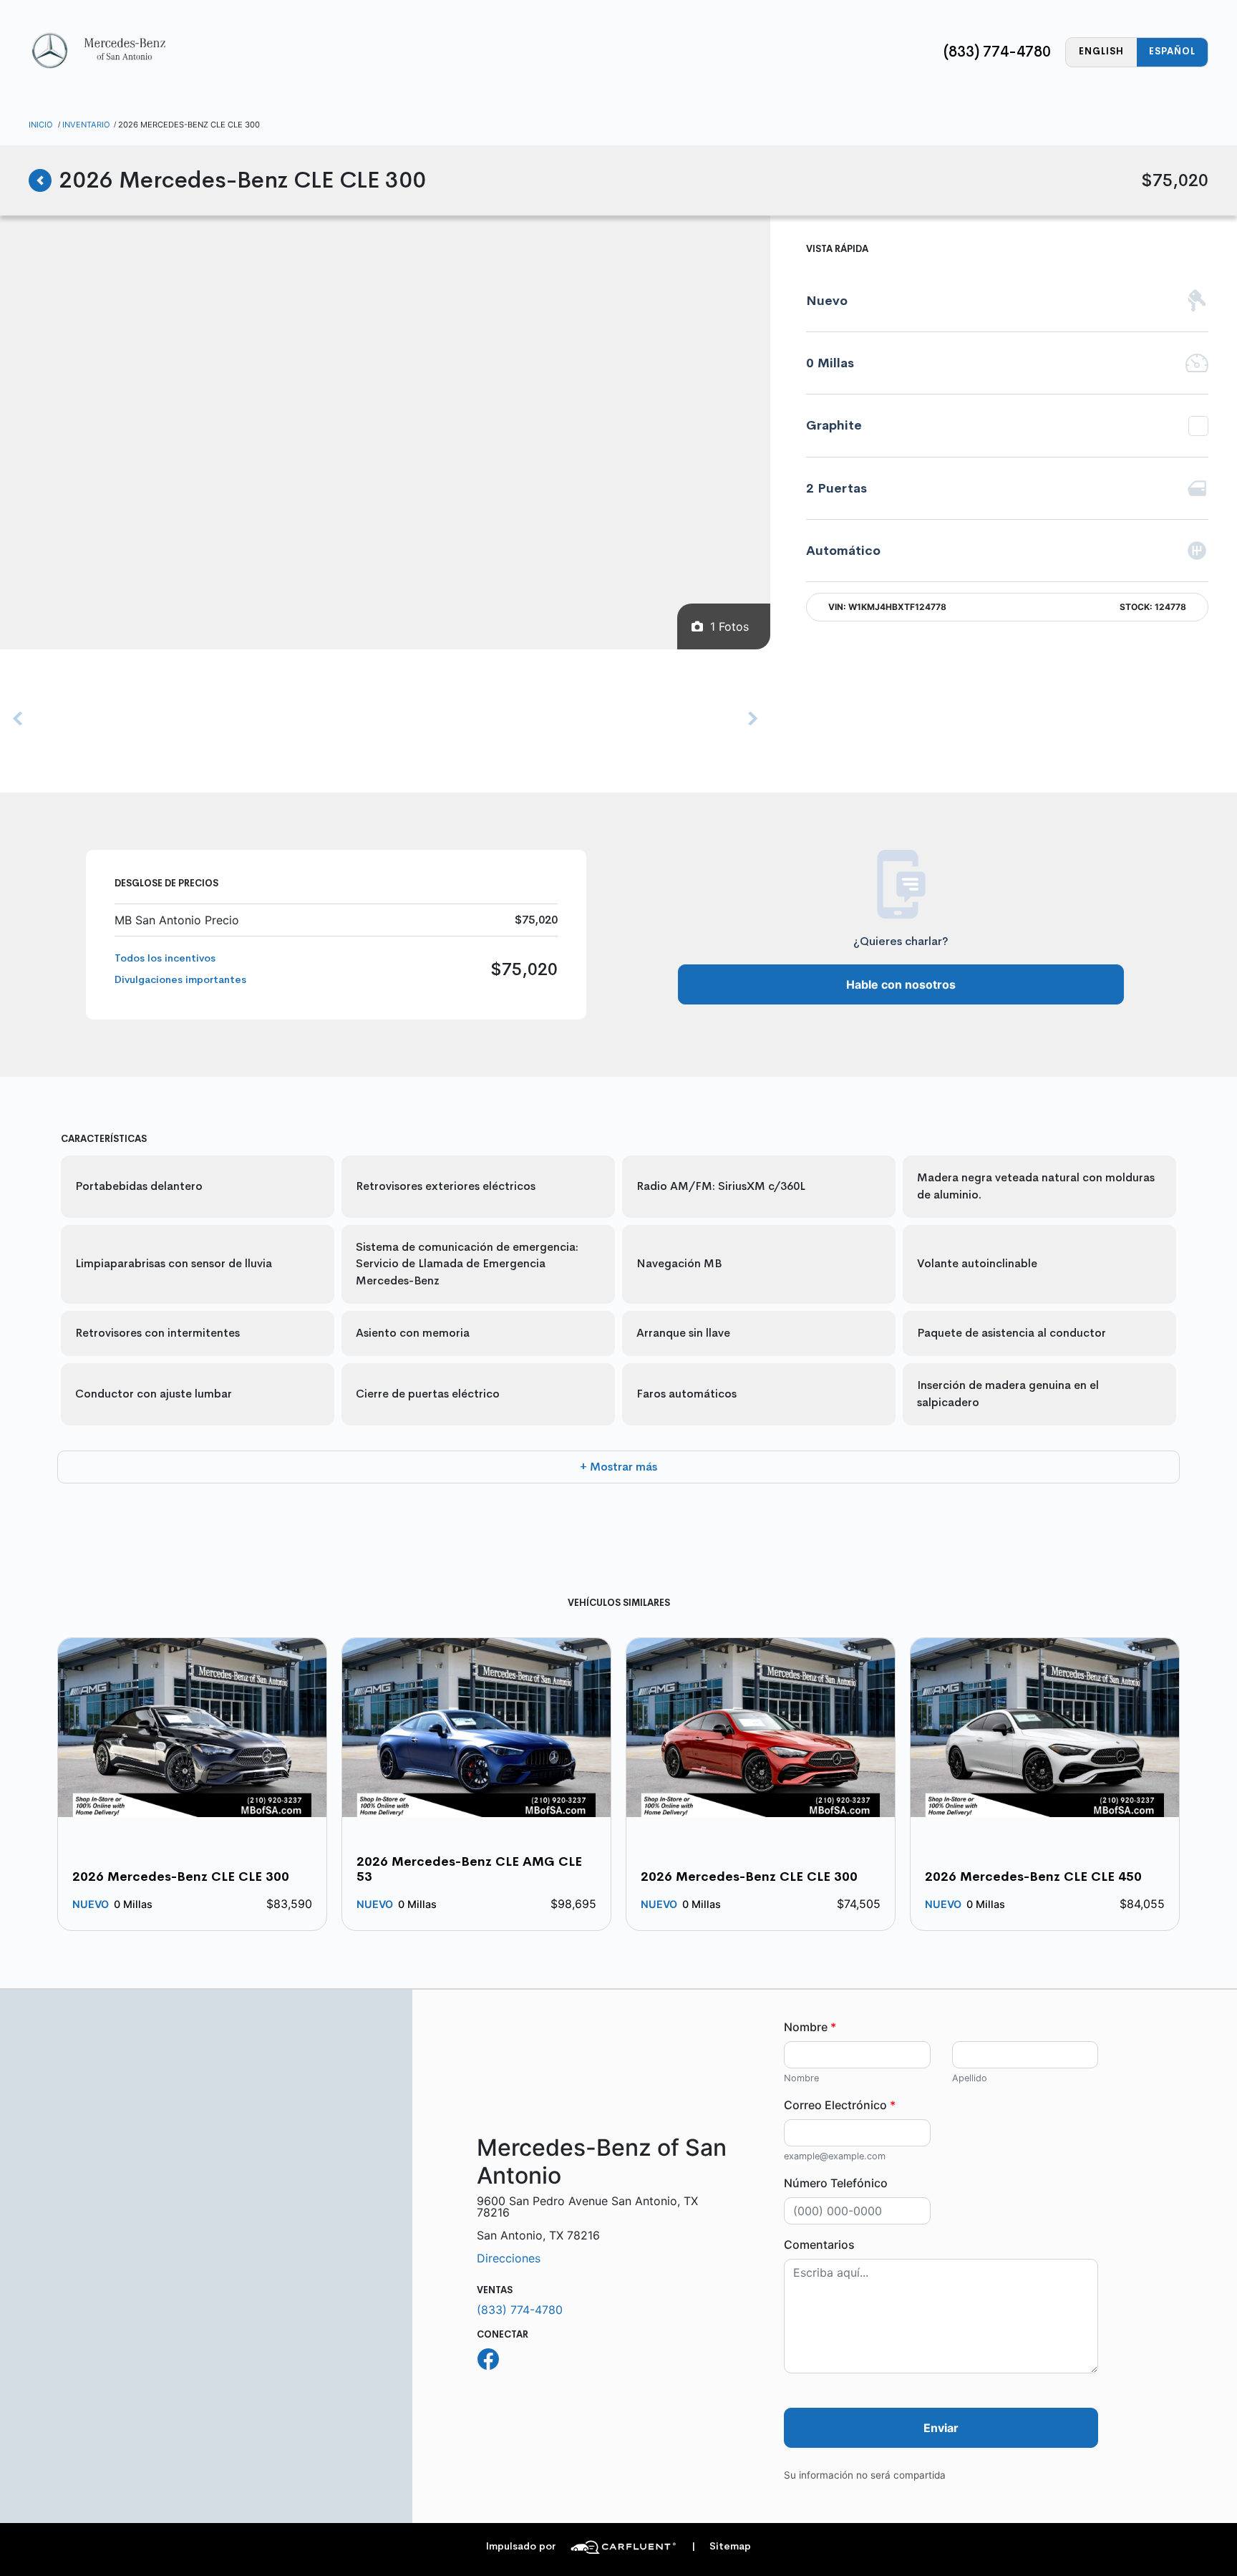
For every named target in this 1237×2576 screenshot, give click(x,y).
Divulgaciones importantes (180, 979)
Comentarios (819, 2245)
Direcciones (509, 2258)
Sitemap (721, 2546)
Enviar (941, 2428)
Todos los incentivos (165, 958)
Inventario (86, 125)
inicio (41, 125)
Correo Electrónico (840, 2105)
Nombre (810, 2027)
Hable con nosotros (901, 984)
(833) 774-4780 (997, 52)
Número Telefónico (836, 2183)
